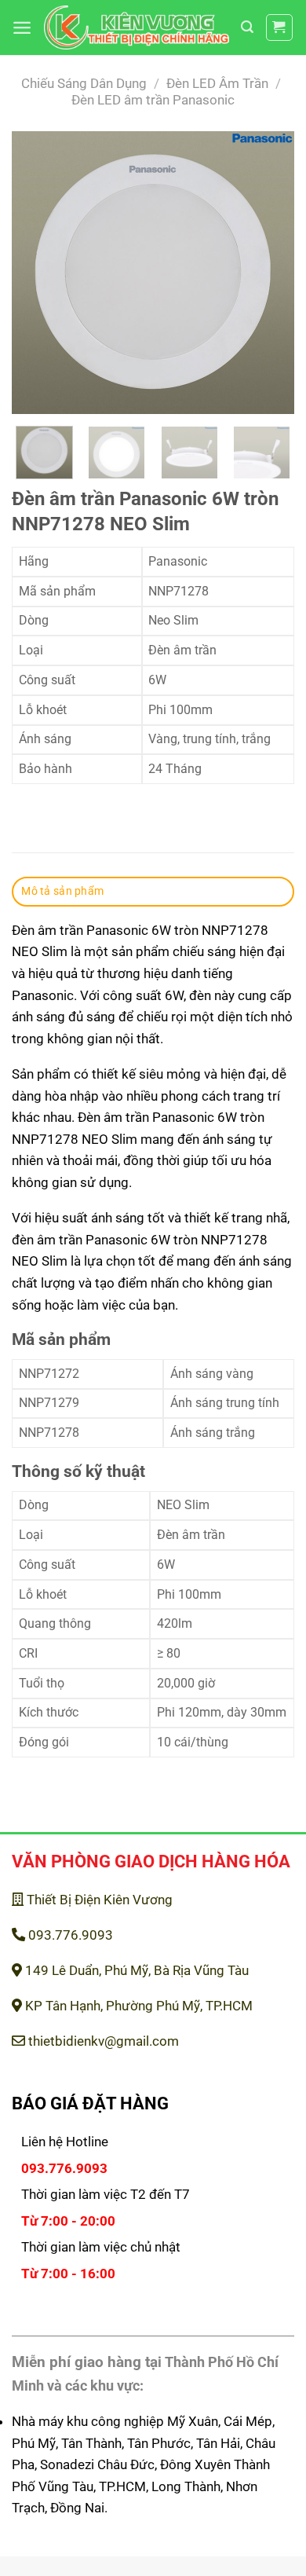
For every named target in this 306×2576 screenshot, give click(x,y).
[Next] (269, 273)
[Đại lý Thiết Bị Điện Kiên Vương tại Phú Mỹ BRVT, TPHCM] (137, 28)
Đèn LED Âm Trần (217, 83)
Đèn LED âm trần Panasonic (153, 100)
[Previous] (37, 273)
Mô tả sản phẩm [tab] (62, 891)
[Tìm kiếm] (247, 27)
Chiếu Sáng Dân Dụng (84, 83)
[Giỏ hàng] (280, 28)
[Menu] (22, 27)
